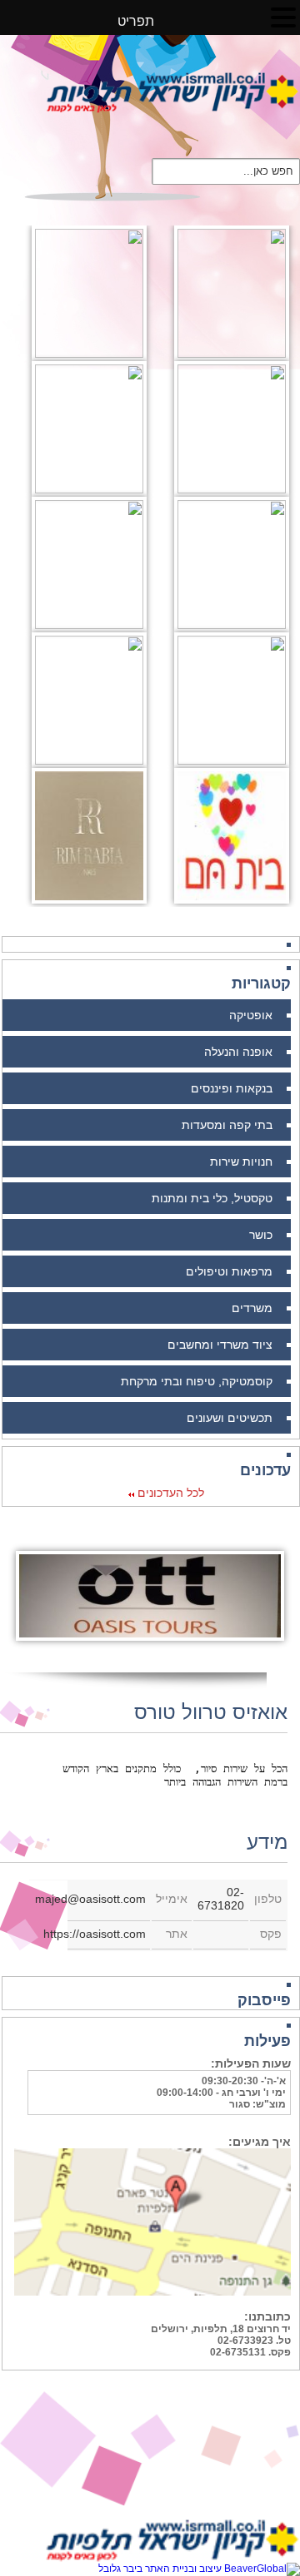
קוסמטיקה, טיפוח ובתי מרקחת (197, 1381)
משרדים (252, 1308)
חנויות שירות (241, 1162)
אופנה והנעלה (238, 1052)
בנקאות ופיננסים (232, 1088)
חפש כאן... (268, 170)
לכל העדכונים (169, 1493)
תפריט (142, 21)
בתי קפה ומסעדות (227, 1125)
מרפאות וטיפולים (229, 1271)
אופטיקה (251, 1015)
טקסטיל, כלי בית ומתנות (212, 1198)
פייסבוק (264, 2000)
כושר (261, 1235)
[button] (283, 17)
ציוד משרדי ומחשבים (220, 1345)
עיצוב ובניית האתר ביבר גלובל (161, 2569)
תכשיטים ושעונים (230, 1418)
